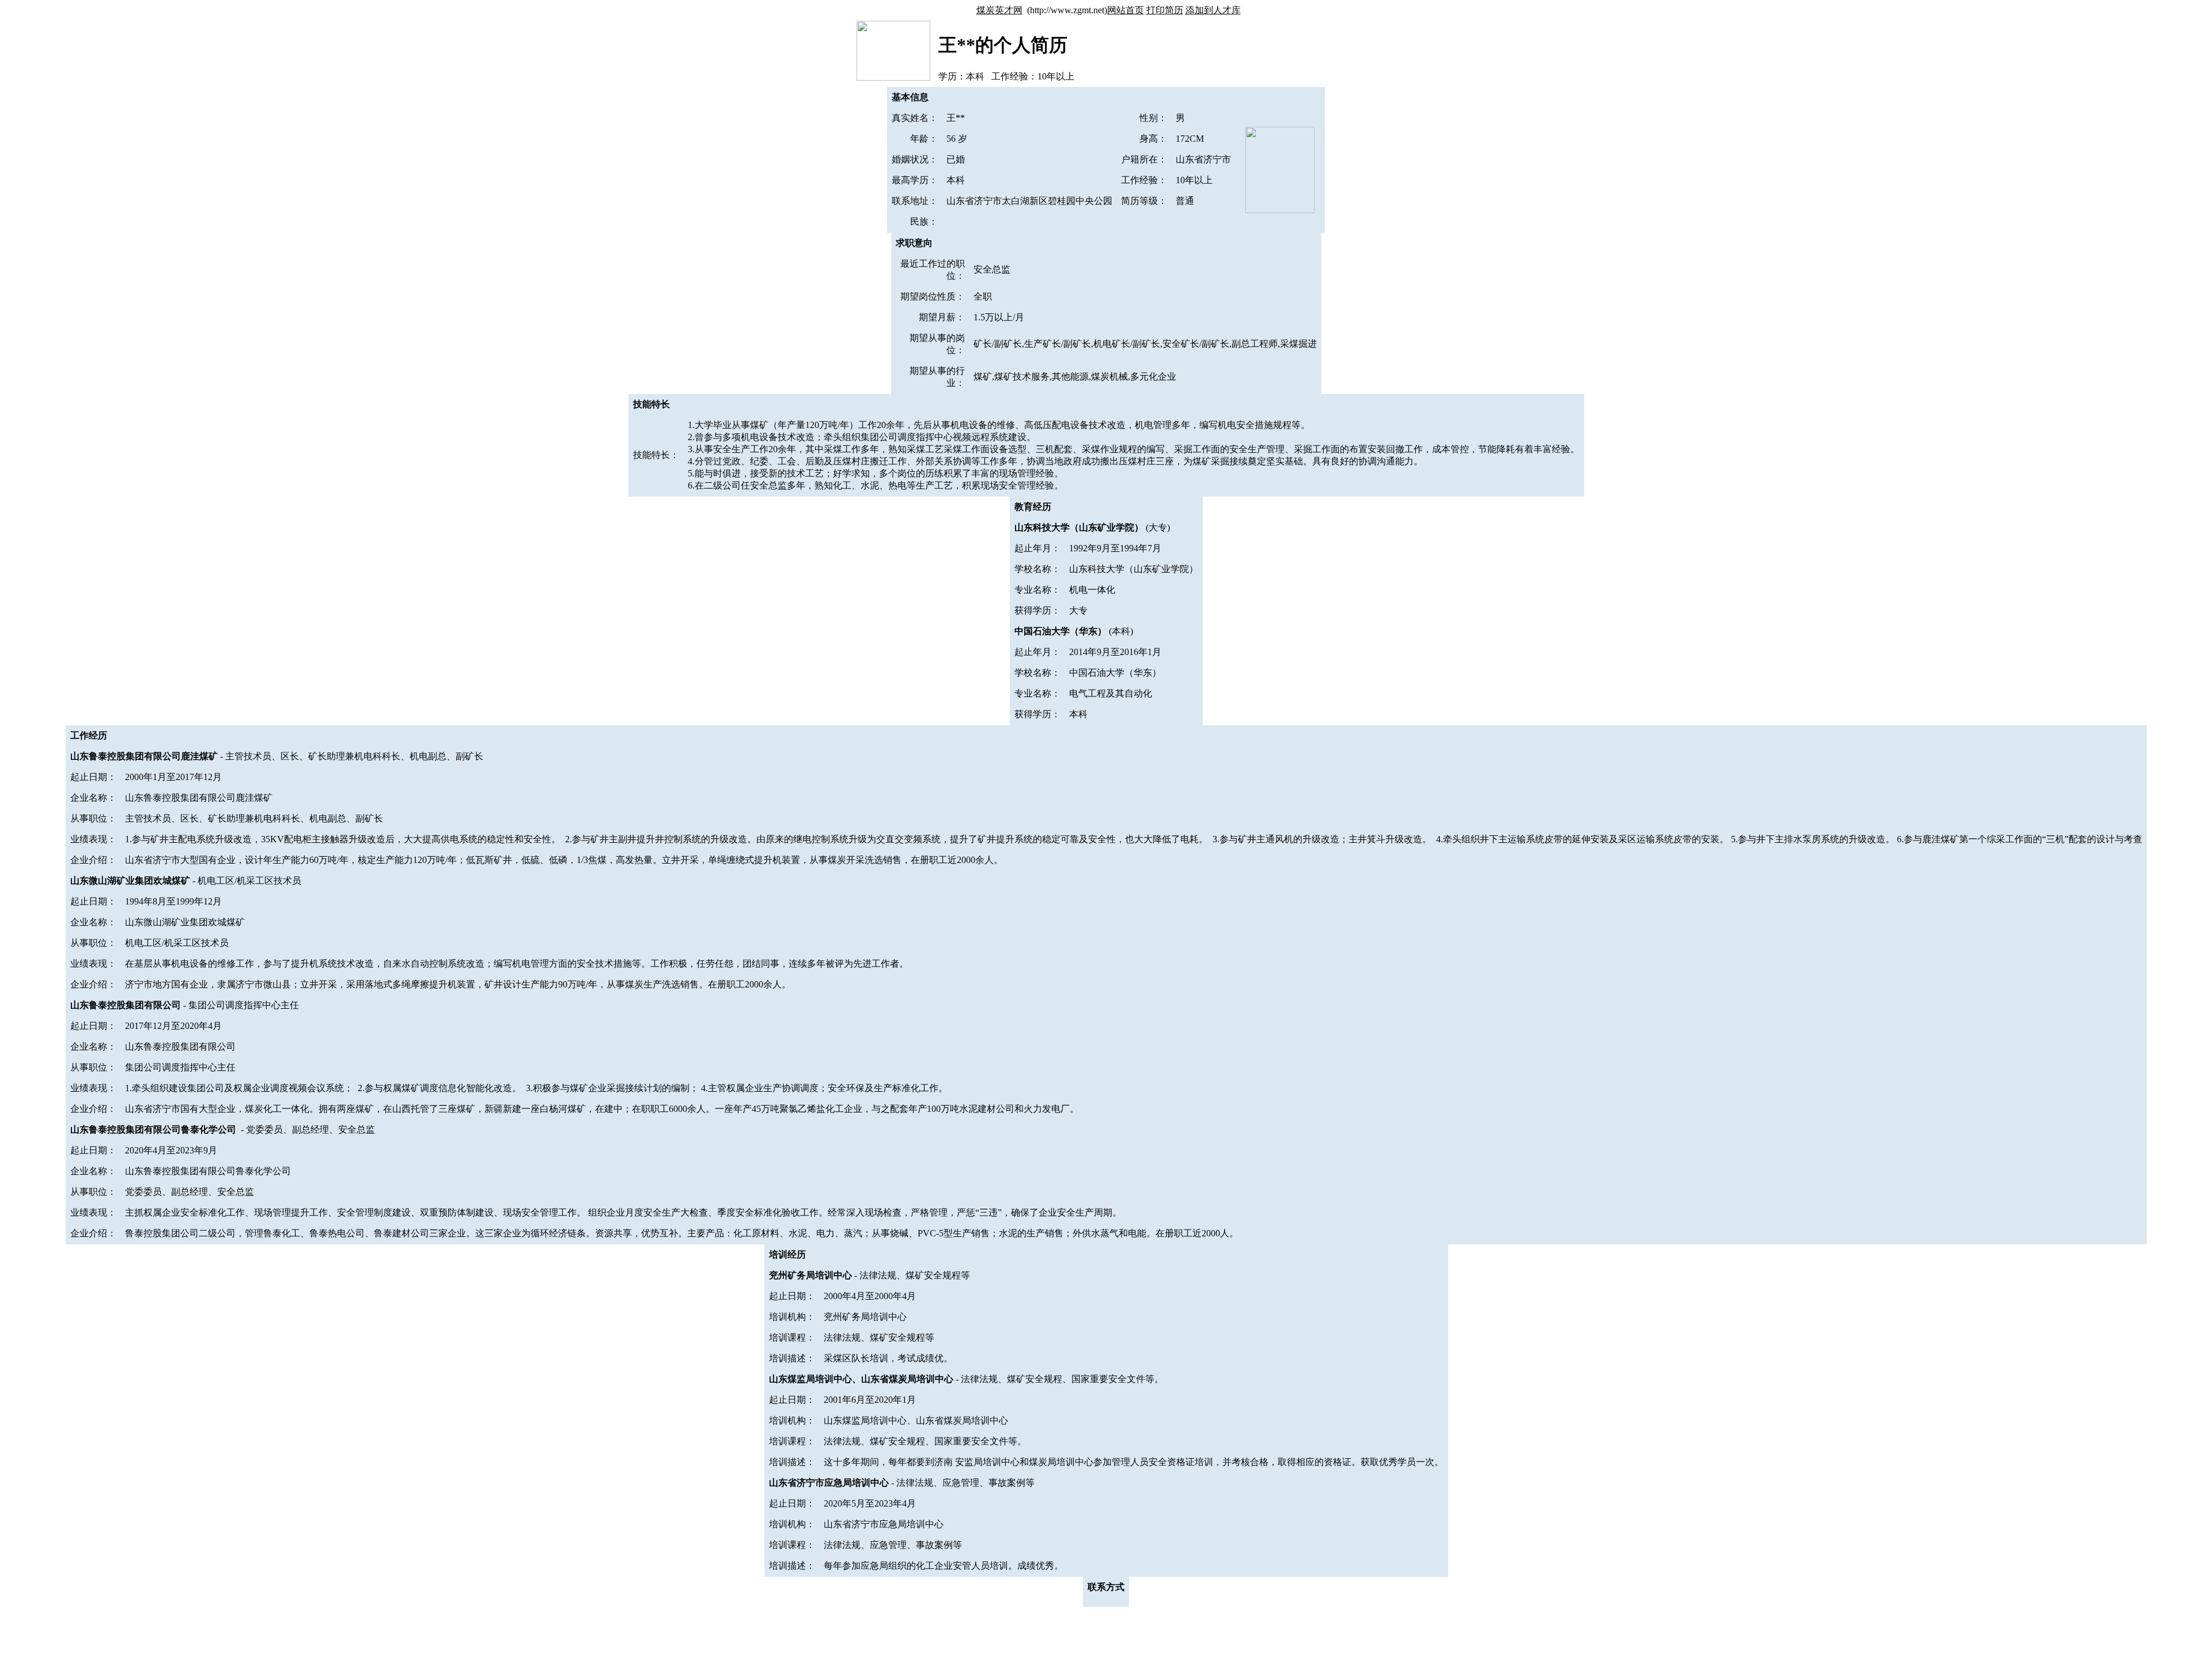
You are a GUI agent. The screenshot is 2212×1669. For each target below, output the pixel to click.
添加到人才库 (1213, 10)
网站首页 (1126, 10)
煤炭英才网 (999, 10)
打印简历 (1165, 10)
